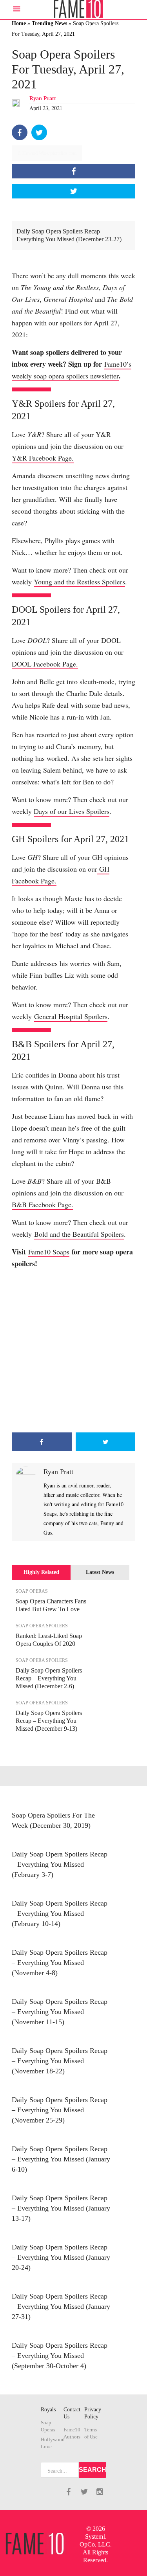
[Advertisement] (73, 1351)
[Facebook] (20, 132)
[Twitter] (39, 132)
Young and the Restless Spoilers (79, 582)
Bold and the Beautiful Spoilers (79, 1234)
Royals (48, 2410)
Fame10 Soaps (49, 1252)
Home (19, 23)
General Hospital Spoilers (71, 1016)
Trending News (49, 23)
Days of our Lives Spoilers (72, 811)
